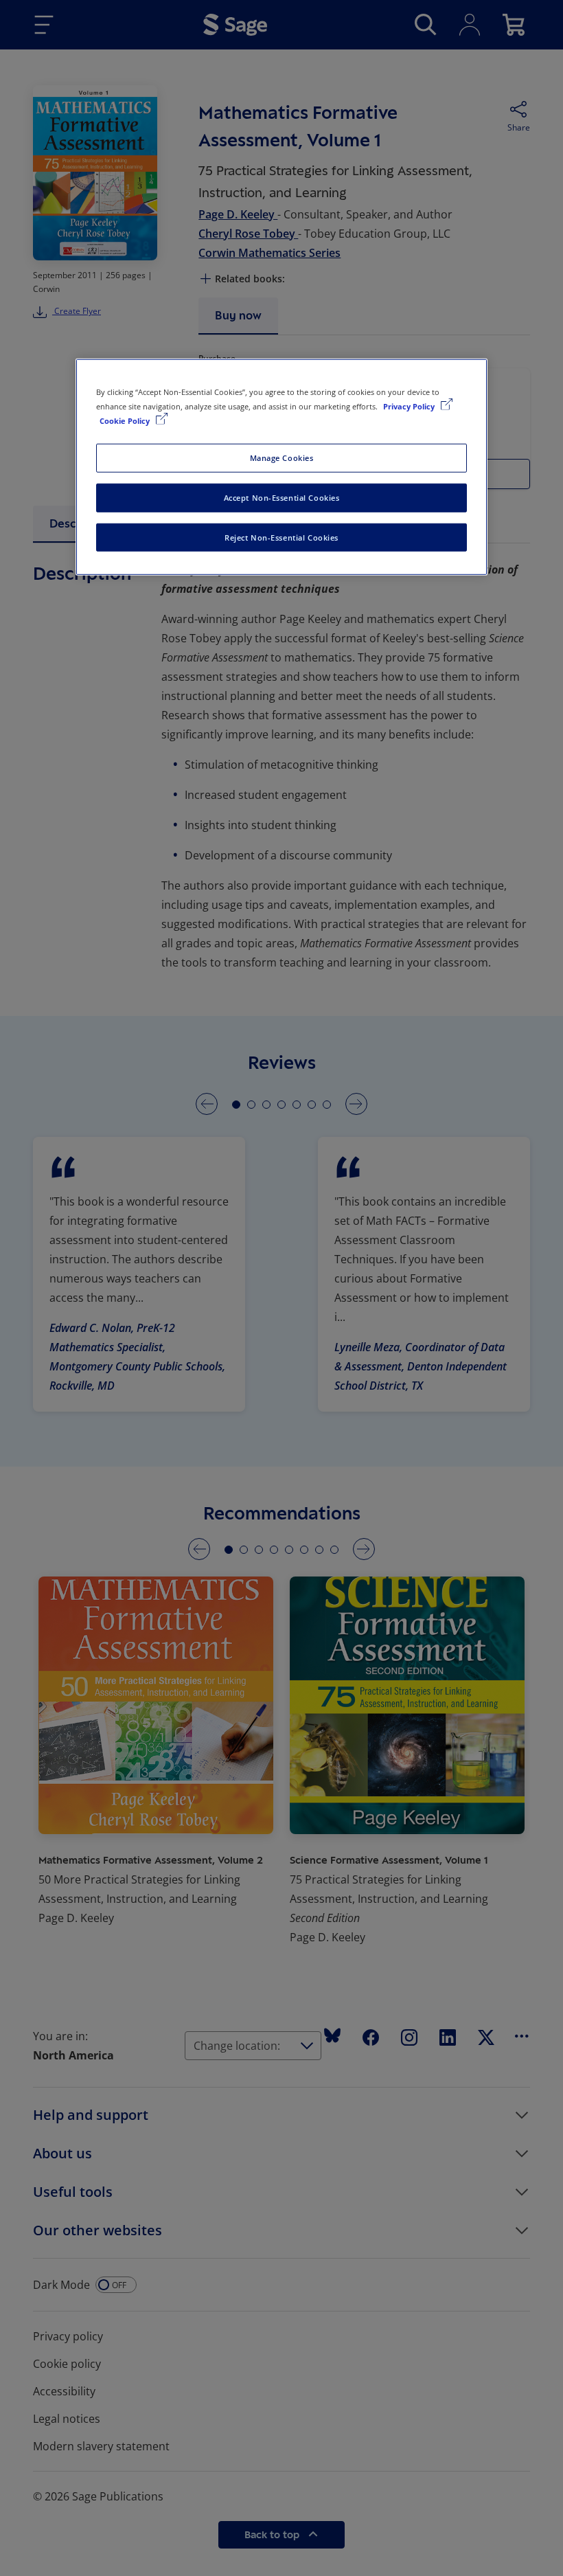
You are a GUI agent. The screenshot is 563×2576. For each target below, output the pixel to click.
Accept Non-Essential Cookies (282, 497)
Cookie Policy (126, 420)
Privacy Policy (410, 406)
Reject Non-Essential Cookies (281, 537)
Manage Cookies (282, 457)
